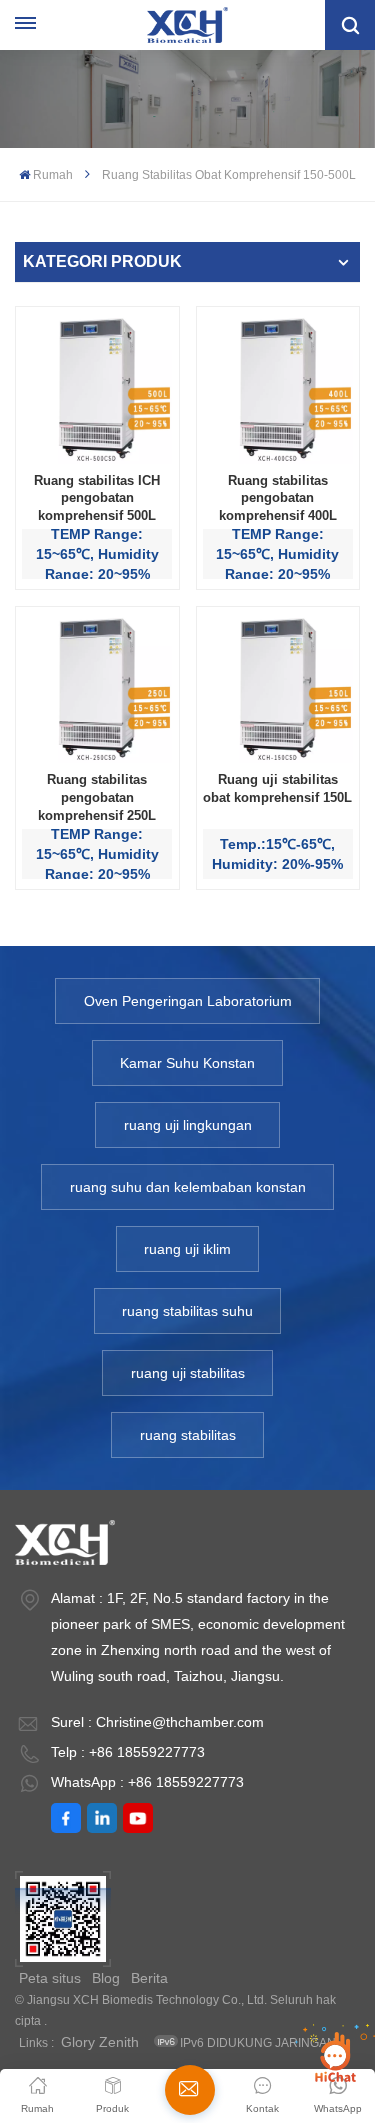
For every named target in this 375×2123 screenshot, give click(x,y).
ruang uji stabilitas (188, 1373)
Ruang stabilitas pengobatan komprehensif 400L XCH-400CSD (278, 499)
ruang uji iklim (187, 1249)
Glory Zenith (100, 2042)
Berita (149, 1978)
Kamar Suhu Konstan (187, 1063)
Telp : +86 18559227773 (128, 1752)
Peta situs (50, 1978)
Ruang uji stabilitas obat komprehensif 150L (277, 788)
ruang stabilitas (188, 1435)
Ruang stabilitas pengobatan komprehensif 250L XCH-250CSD (97, 798)
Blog (106, 1978)
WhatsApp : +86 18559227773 (147, 1782)
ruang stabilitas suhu (187, 1311)
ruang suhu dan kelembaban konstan (188, 1187)
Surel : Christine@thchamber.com (157, 1722)
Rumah (53, 175)
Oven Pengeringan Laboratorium (188, 1001)
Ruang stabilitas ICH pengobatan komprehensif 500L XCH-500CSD (97, 499)
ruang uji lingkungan (188, 1125)
